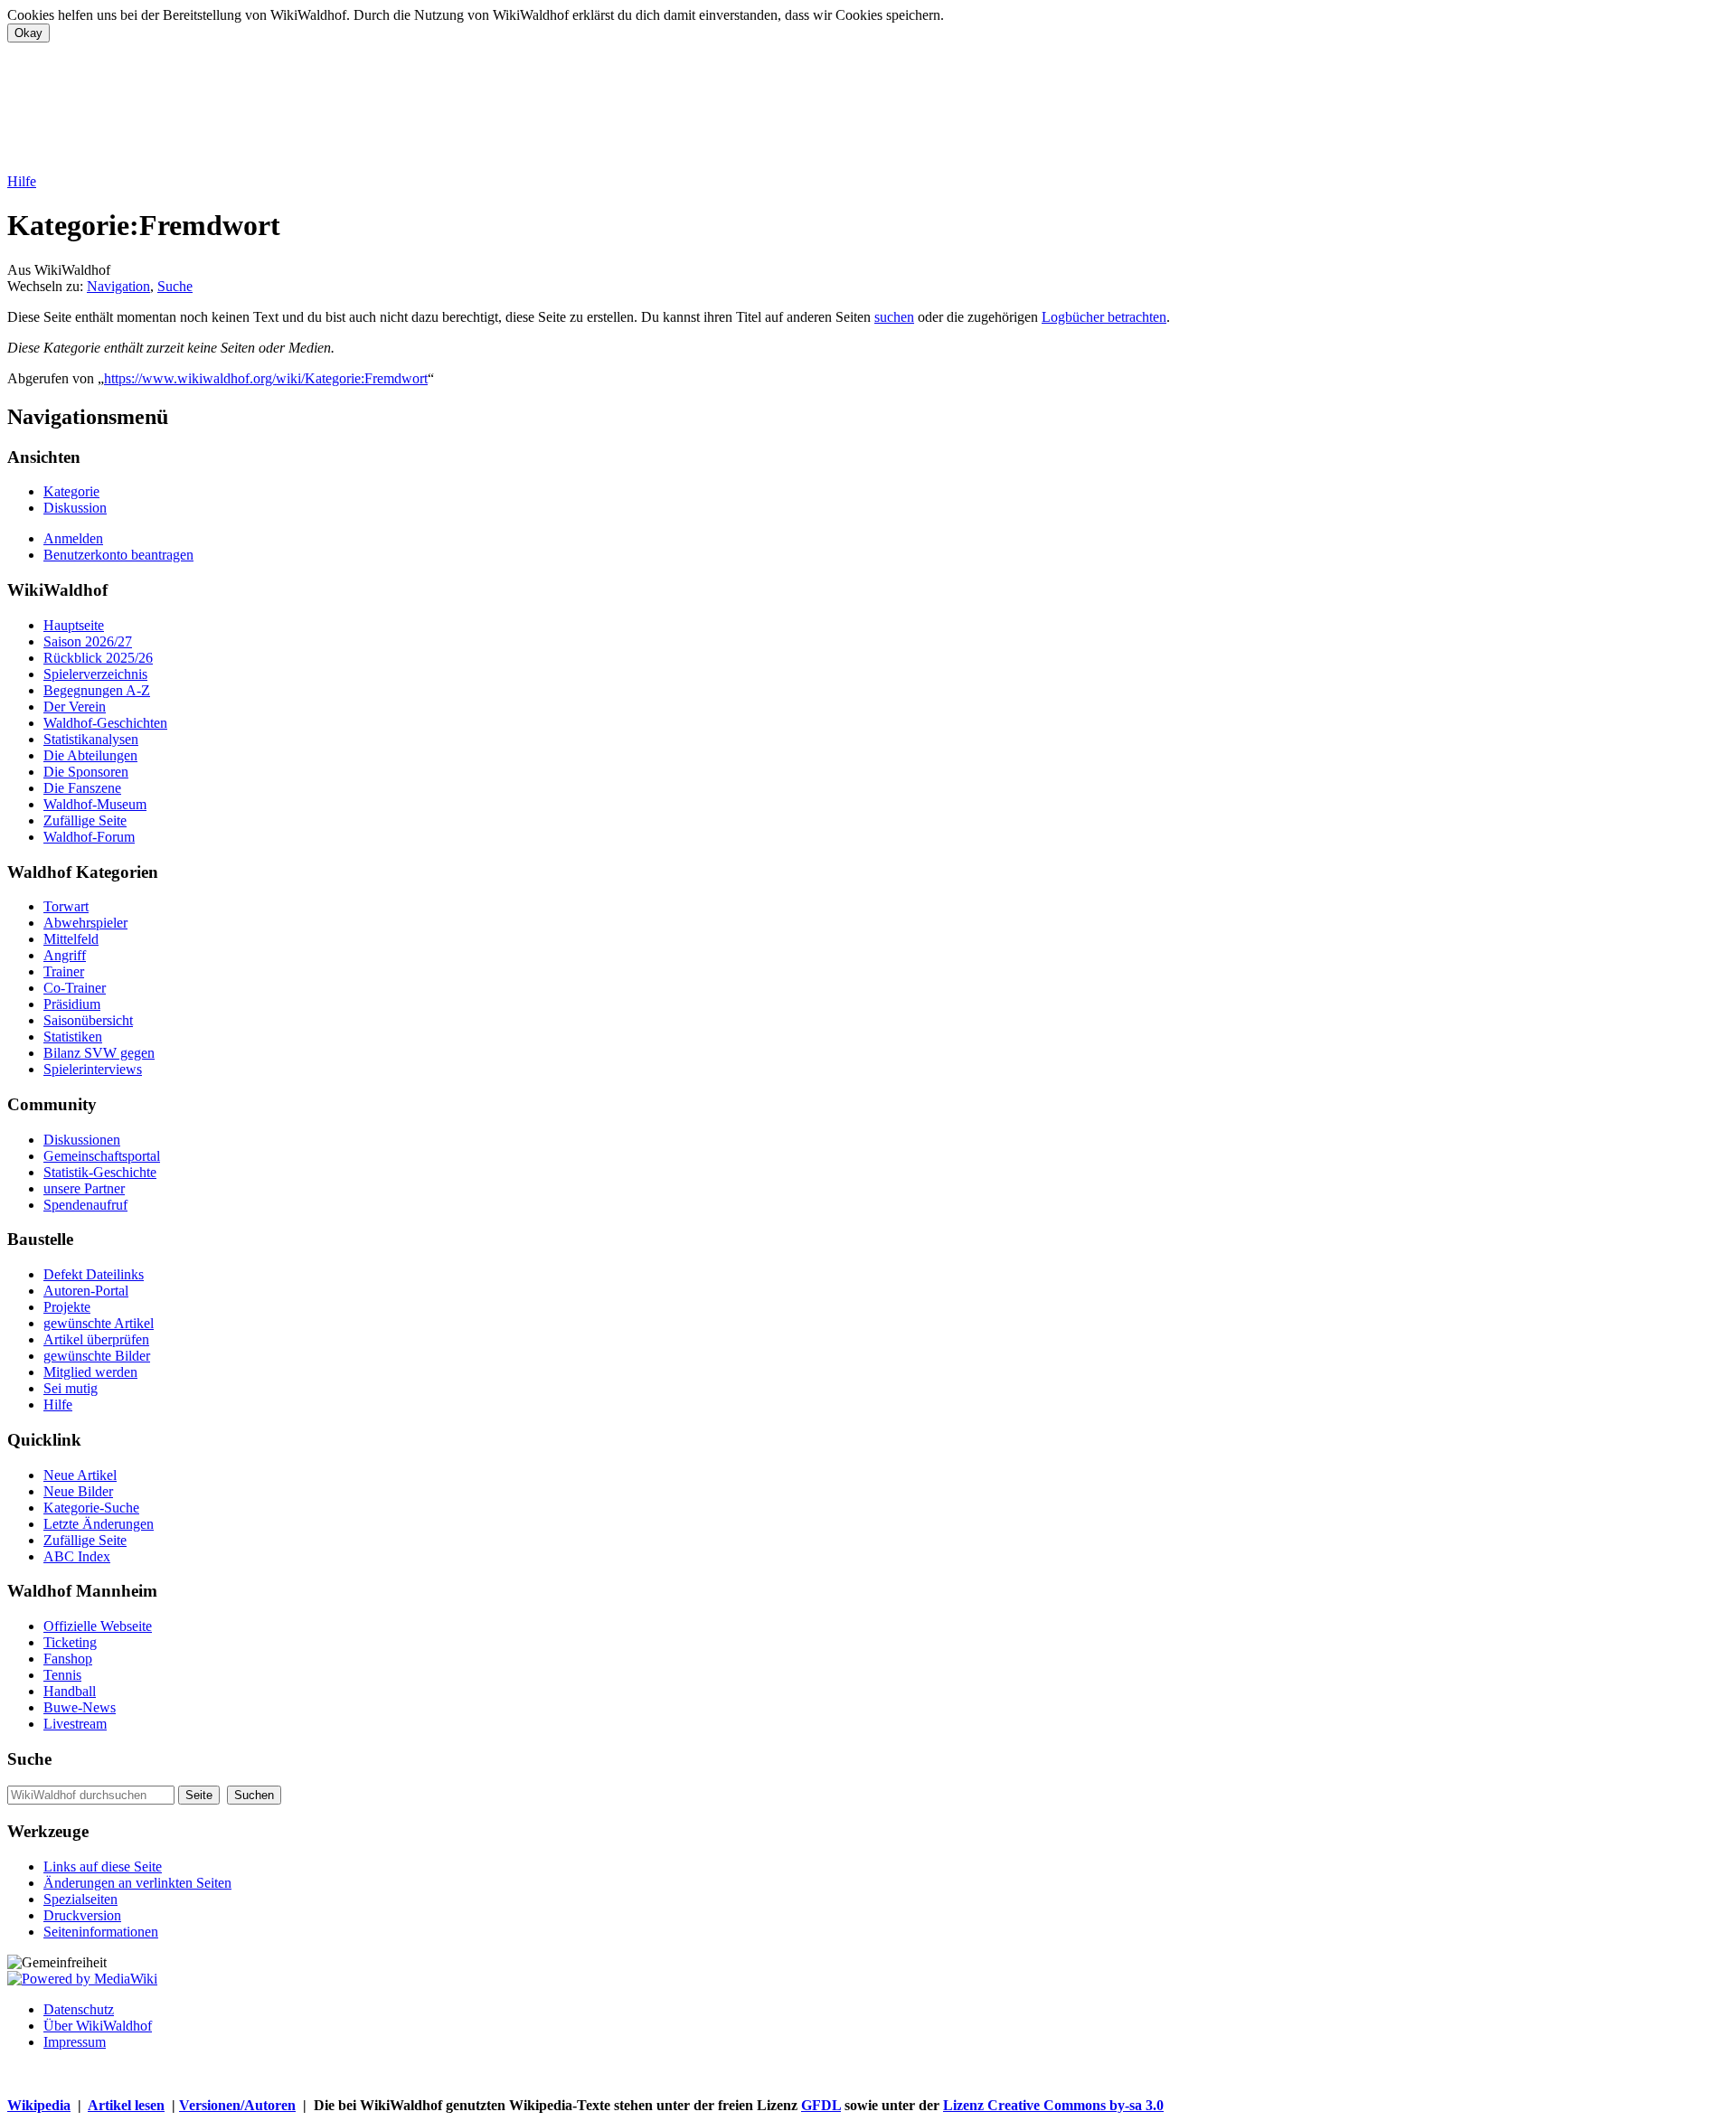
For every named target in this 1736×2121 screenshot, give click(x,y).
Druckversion (82, 1915)
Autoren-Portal (86, 1291)
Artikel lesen (126, 2105)
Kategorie (71, 491)
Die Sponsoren (86, 772)
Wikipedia (39, 2105)
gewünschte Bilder (97, 1356)
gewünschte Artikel (99, 1323)
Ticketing (70, 1642)
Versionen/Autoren (237, 2105)
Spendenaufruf (85, 1205)
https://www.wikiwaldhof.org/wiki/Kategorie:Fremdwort (266, 378)
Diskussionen (82, 1140)
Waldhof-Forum (89, 837)
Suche (175, 286)
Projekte (67, 1307)
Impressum (75, 2042)
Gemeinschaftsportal (102, 1156)
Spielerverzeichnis (95, 674)
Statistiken (73, 1037)
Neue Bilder (78, 1491)
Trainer (64, 971)
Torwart (66, 906)
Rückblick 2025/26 (98, 658)
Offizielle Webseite (98, 1626)
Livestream (75, 1724)
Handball (70, 1691)
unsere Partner (84, 1188)
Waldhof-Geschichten (105, 723)
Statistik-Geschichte (100, 1172)
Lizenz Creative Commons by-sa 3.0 (1053, 2105)
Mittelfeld (71, 939)
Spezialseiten (80, 1899)
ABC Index (77, 1556)
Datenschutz (79, 2009)
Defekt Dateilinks (94, 1274)
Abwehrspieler (85, 923)
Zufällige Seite (85, 820)
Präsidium (72, 1004)
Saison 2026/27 (88, 641)
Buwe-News (80, 1707)
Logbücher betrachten (1104, 317)
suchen (894, 317)
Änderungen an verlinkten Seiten (137, 1883)
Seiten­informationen (101, 1932)
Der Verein (75, 707)
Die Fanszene (82, 788)
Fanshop (68, 1659)
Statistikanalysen (91, 739)
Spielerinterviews (93, 1069)
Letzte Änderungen (99, 1524)
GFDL (821, 2105)
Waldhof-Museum (95, 804)
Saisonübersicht (88, 1020)
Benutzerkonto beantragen (118, 555)
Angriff (65, 955)
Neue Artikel (80, 1475)
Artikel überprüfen (96, 1339)
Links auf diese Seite (103, 1866)
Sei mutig (71, 1388)
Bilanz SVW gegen (99, 1053)
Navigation (118, 286)
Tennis (62, 1675)
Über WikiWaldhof (98, 2026)
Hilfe (22, 181)
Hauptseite (74, 625)
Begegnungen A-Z (97, 690)
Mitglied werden (90, 1372)
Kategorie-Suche (91, 1508)
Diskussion (75, 508)
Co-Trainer (75, 988)
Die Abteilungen (90, 755)
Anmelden (73, 538)
